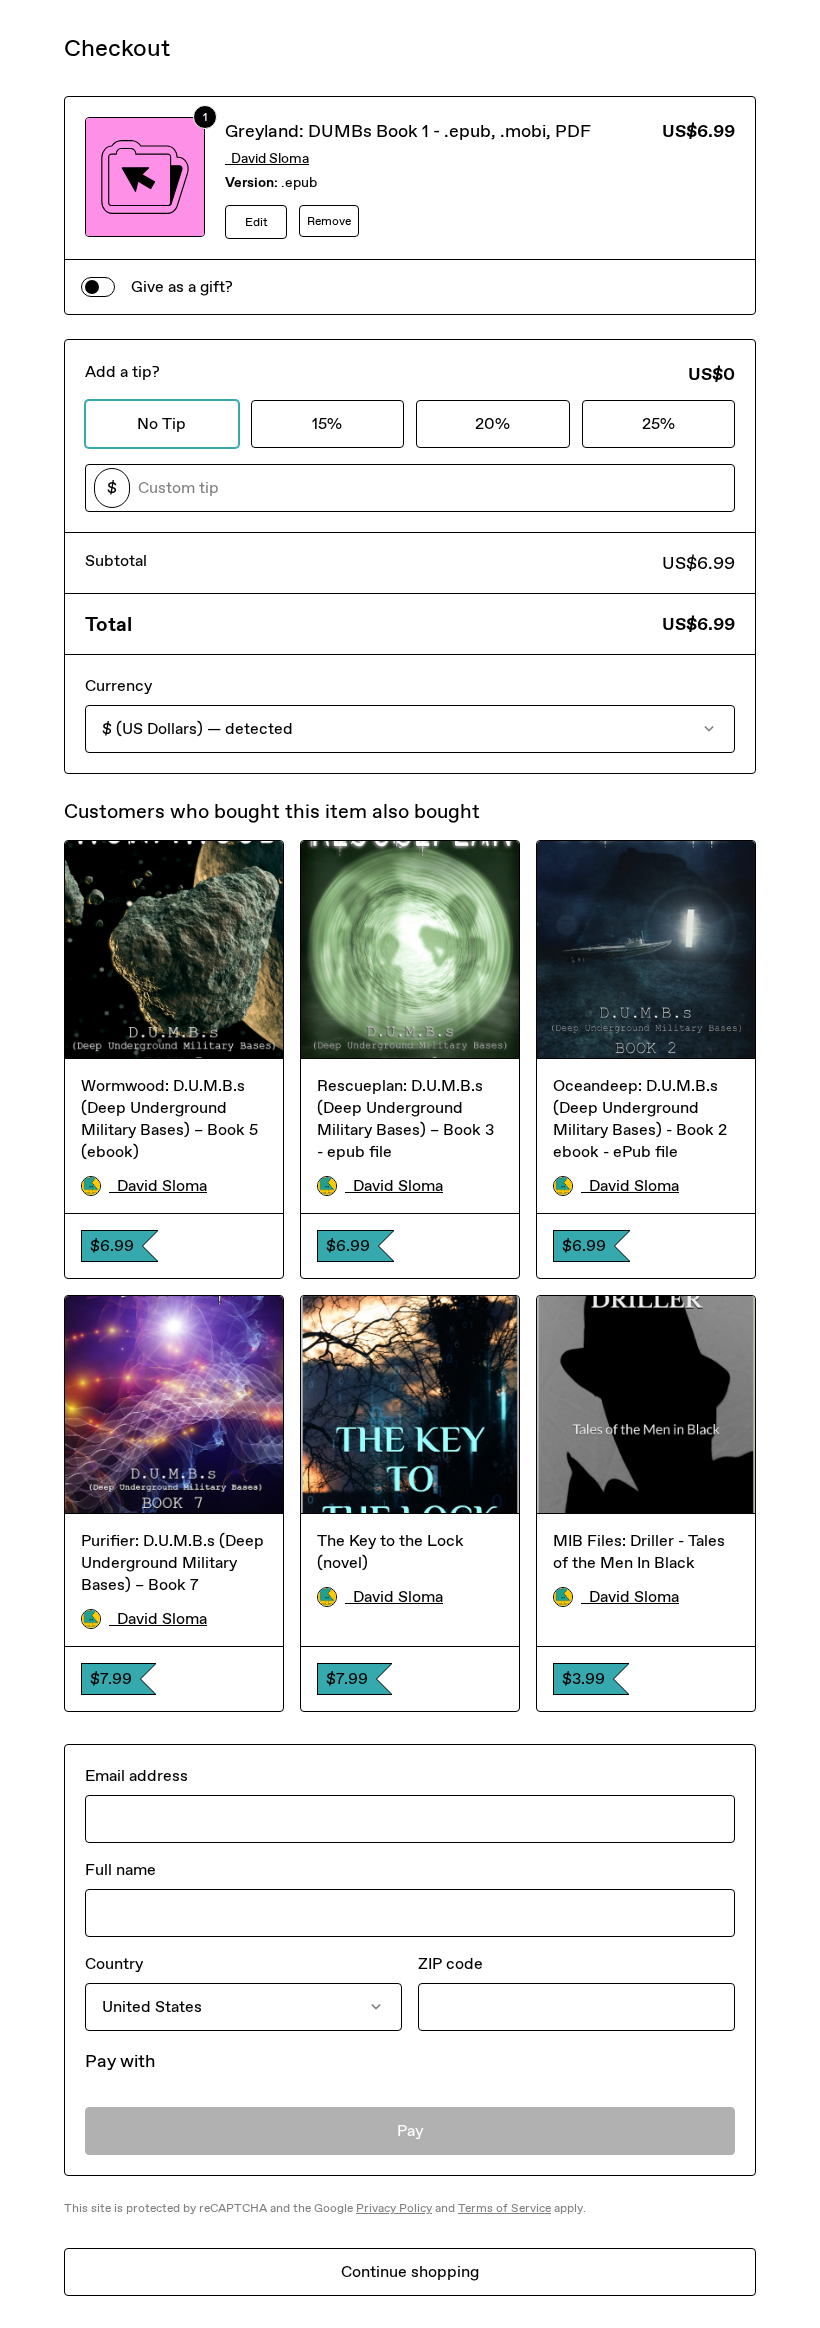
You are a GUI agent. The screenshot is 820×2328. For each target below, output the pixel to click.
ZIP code (450, 1963)
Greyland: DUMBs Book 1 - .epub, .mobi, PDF (408, 131)
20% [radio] (492, 423)
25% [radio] (658, 423)
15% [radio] (327, 423)
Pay (410, 2130)
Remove (329, 221)
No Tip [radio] (161, 423)
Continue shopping (410, 2271)
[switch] (98, 287)
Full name (120, 1869)
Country (114, 1963)
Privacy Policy (394, 2208)
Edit (256, 222)
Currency (118, 685)
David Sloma (267, 158)
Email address (136, 1775)
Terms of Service (504, 2208)
